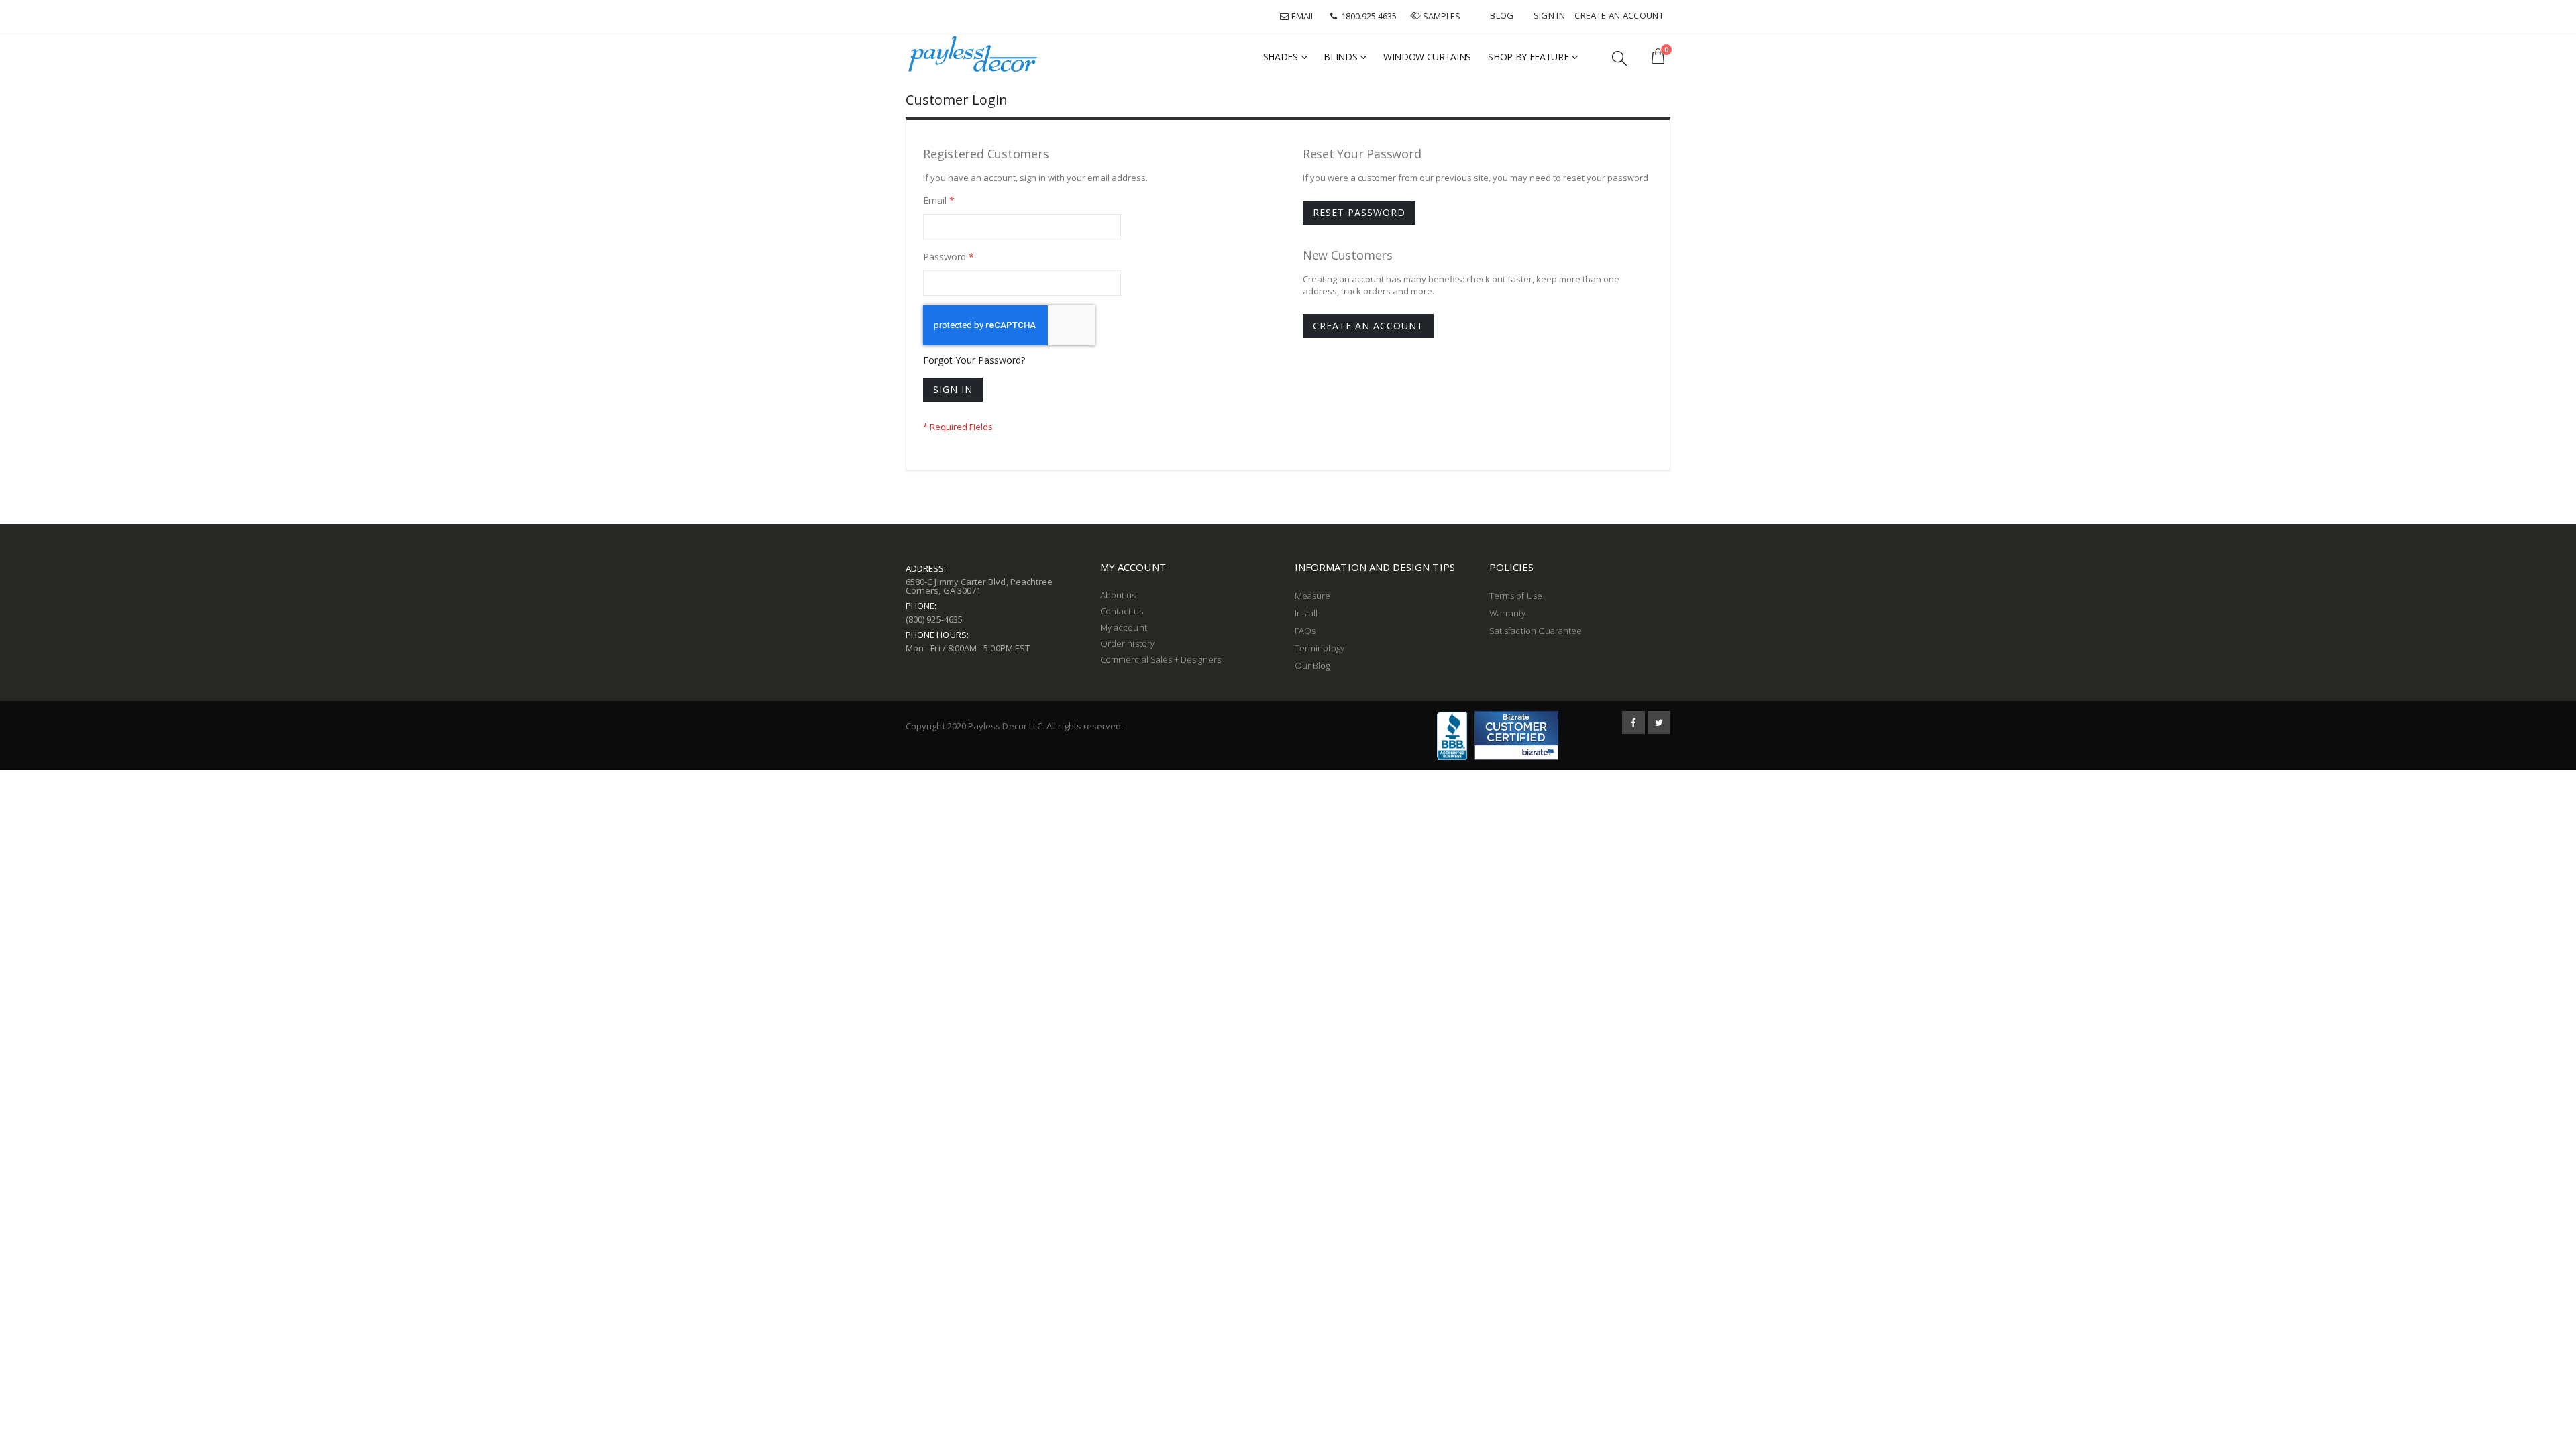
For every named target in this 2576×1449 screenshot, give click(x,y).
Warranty (1508, 613)
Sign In (1549, 15)
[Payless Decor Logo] (973, 54)
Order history (1127, 643)
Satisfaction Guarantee (1536, 631)
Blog (1502, 15)
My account (1124, 627)
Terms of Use (1516, 596)
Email (1302, 16)
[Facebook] (1633, 722)
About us (1118, 595)
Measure (1312, 596)
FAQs (1305, 631)
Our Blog (1312, 665)
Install (1306, 613)
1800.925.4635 (1368, 16)
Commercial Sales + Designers (1161, 659)
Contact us (1122, 611)
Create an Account (1619, 15)
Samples (1442, 16)
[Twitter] (1659, 722)
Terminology (1320, 648)
